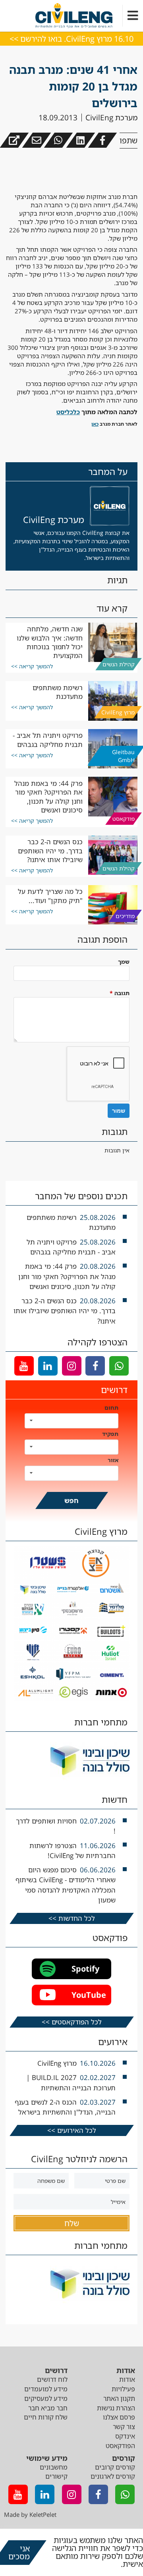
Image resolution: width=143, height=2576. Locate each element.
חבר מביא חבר (48, 2408)
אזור (113, 1460)
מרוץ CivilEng (118, 712)
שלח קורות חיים (46, 2417)
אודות (127, 2379)
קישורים (56, 2476)
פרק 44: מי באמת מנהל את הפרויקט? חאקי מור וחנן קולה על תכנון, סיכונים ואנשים (48, 797)
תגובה (120, 993)
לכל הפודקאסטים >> (72, 2022)
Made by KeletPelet (30, 2514)
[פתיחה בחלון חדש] (14, 140)
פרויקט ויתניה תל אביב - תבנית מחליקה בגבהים (48, 740)
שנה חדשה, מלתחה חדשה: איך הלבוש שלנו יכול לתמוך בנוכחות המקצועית (50, 642)
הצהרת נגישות (116, 2408)
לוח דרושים (52, 2379)
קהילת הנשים (119, 664)
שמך (124, 962)
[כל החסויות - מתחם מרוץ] (72, 1699)
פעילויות (123, 2389)
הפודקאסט (120, 2446)
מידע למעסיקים (46, 2398)
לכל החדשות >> (72, 1918)
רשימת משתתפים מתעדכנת (58, 692)
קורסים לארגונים (113, 2476)
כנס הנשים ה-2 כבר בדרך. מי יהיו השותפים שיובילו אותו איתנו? (50, 851)
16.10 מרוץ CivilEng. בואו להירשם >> (71, 39)
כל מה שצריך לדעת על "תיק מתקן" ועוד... (50, 896)
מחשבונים (54, 2467)
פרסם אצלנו (119, 2417)
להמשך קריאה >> (32, 666)
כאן (95, 424)
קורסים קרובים (115, 2467)
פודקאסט (124, 818)
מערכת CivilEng (111, 118)
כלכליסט (68, 412)
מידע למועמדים (46, 2389)
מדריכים (125, 916)
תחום (111, 1408)
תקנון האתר (119, 2398)
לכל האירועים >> (72, 2130)
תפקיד (110, 1434)
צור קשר (124, 2427)
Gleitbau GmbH (123, 756)
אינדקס (125, 2436)
